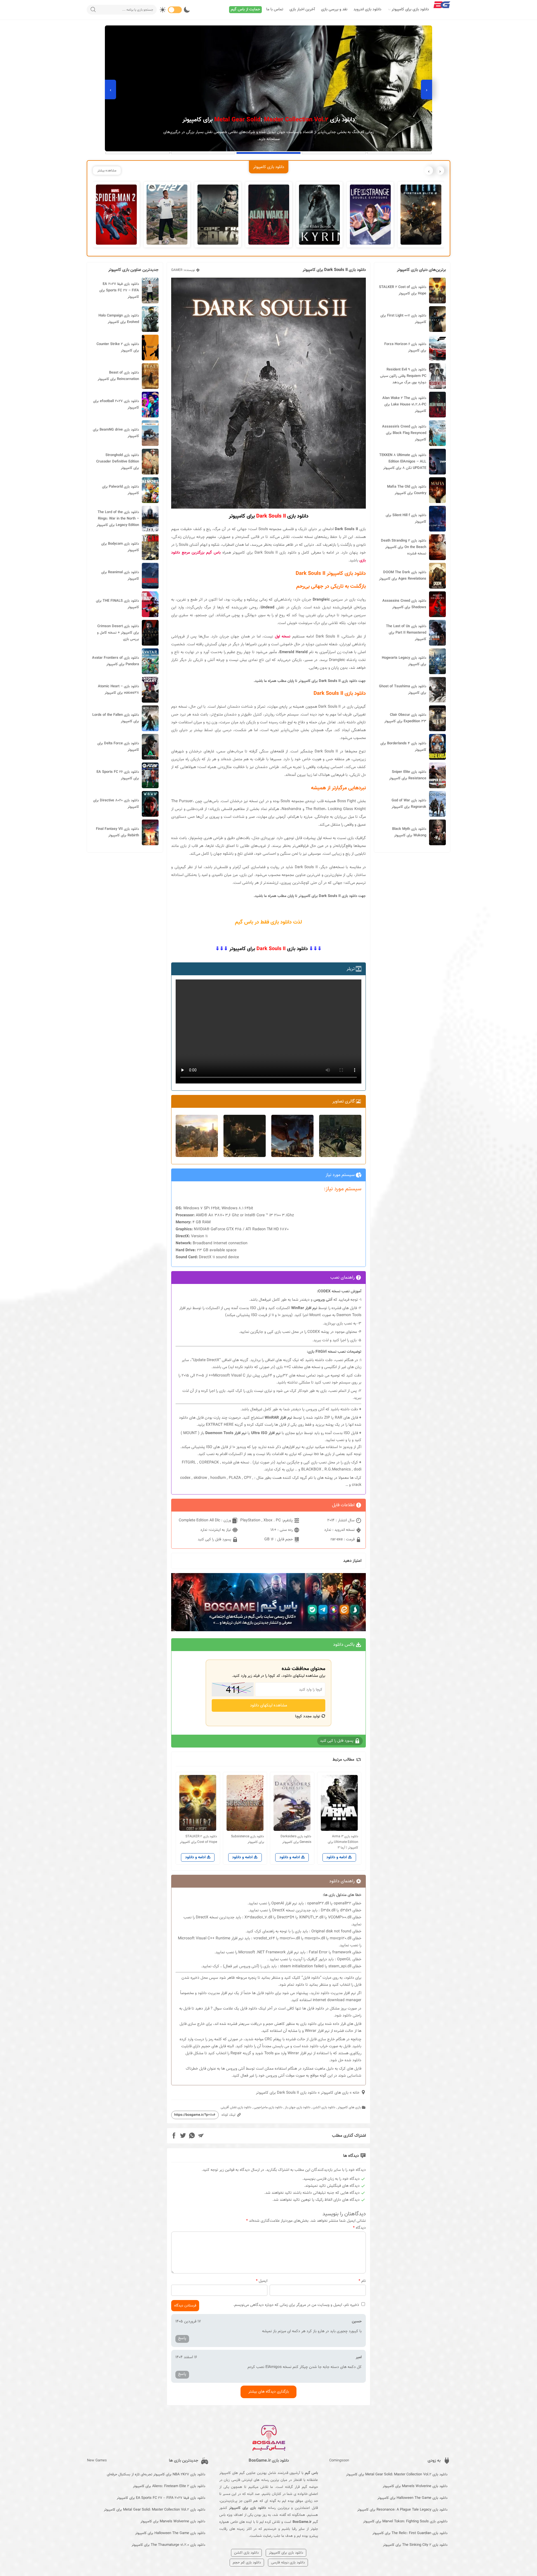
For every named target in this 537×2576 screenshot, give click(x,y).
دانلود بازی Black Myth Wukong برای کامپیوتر (409, 832)
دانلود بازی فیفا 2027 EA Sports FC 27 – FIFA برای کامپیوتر (119, 291)
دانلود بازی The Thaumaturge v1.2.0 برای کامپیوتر (168, 2545)
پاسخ (182, 2338)
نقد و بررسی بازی (334, 10)
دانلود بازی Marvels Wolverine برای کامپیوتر (415, 2486)
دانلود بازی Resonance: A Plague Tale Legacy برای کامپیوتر (402, 2510)
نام (362, 2281)
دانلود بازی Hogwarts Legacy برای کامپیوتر (404, 661)
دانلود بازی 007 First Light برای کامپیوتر (403, 319)
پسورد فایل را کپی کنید (215, 1539)
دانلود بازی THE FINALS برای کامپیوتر (117, 604)
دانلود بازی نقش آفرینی (236, 2107)
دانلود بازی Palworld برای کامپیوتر (121, 490)
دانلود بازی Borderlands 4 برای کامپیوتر (403, 747)
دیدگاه (359, 2228)
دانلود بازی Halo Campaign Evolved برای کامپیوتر (119, 319)
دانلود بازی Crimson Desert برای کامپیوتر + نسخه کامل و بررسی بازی (118, 633)
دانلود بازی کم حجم (247, 2563)
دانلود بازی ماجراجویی (268, 2107)
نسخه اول (283, 637)
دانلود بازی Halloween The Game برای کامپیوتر (412, 2498)
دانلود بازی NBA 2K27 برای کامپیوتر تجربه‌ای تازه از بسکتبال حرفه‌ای (156, 2475)
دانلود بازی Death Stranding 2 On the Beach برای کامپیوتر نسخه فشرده (404, 547)
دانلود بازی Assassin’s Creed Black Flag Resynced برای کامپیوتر (404, 433)
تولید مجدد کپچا (308, 1716)
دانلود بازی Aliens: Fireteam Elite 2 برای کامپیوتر (169, 2486)
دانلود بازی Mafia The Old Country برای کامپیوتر (407, 490)
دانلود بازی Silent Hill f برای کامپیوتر (406, 519)
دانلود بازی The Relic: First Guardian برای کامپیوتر (410, 2533)
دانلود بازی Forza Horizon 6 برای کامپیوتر (405, 347)
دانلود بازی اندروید (368, 10)
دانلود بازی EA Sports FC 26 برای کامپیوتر (118, 775)
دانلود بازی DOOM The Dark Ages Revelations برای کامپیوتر (403, 576)
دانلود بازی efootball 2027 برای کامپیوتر (116, 404)
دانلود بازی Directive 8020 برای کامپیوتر (116, 804)
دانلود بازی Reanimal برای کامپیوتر (120, 576)
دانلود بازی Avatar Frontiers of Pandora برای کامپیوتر (116, 661)
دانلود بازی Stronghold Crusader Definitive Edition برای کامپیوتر (118, 462)
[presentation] (427, 89)
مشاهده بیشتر (107, 171)
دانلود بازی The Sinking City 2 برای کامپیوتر (415, 2545)
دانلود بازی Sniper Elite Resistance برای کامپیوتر (408, 775)
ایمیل (262, 2281)
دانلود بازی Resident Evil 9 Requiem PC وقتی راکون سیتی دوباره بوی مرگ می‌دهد (403, 376)
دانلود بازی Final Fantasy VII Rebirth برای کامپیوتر (117, 832)
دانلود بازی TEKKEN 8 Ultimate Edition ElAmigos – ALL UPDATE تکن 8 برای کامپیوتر (403, 462)
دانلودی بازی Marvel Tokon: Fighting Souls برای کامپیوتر (405, 2521)
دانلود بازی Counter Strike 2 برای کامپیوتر (118, 347)
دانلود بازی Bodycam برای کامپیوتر (120, 547)
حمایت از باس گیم (245, 10)
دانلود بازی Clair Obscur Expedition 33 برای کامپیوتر (405, 718)
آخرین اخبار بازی (302, 10)
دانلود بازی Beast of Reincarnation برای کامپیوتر (118, 376)
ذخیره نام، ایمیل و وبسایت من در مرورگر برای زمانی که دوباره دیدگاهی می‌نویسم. (296, 2305)
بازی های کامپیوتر (335, 2093)
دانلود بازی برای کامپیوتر (410, 10)
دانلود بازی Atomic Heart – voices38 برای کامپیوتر (118, 690)
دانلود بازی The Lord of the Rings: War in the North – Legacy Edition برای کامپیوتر (118, 519)
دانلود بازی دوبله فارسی (288, 2563)
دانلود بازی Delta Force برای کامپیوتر (118, 747)
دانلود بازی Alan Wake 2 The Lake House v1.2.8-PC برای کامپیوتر (404, 405)
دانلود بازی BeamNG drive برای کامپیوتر (116, 433)
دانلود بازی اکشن (324, 2107)
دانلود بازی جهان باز (298, 2107)
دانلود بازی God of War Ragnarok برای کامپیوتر (409, 804)
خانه (356, 2093)
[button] (399, 153)
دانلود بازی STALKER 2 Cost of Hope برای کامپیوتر (403, 290)
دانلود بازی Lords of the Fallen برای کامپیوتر (116, 718)
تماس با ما (275, 10)
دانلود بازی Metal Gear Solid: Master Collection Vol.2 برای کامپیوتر (397, 2475)
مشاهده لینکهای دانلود (269, 1705)
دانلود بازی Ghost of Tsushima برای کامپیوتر (403, 690)
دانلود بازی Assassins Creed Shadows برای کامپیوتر (404, 604)
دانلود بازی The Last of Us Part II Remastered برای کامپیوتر (406, 633)
